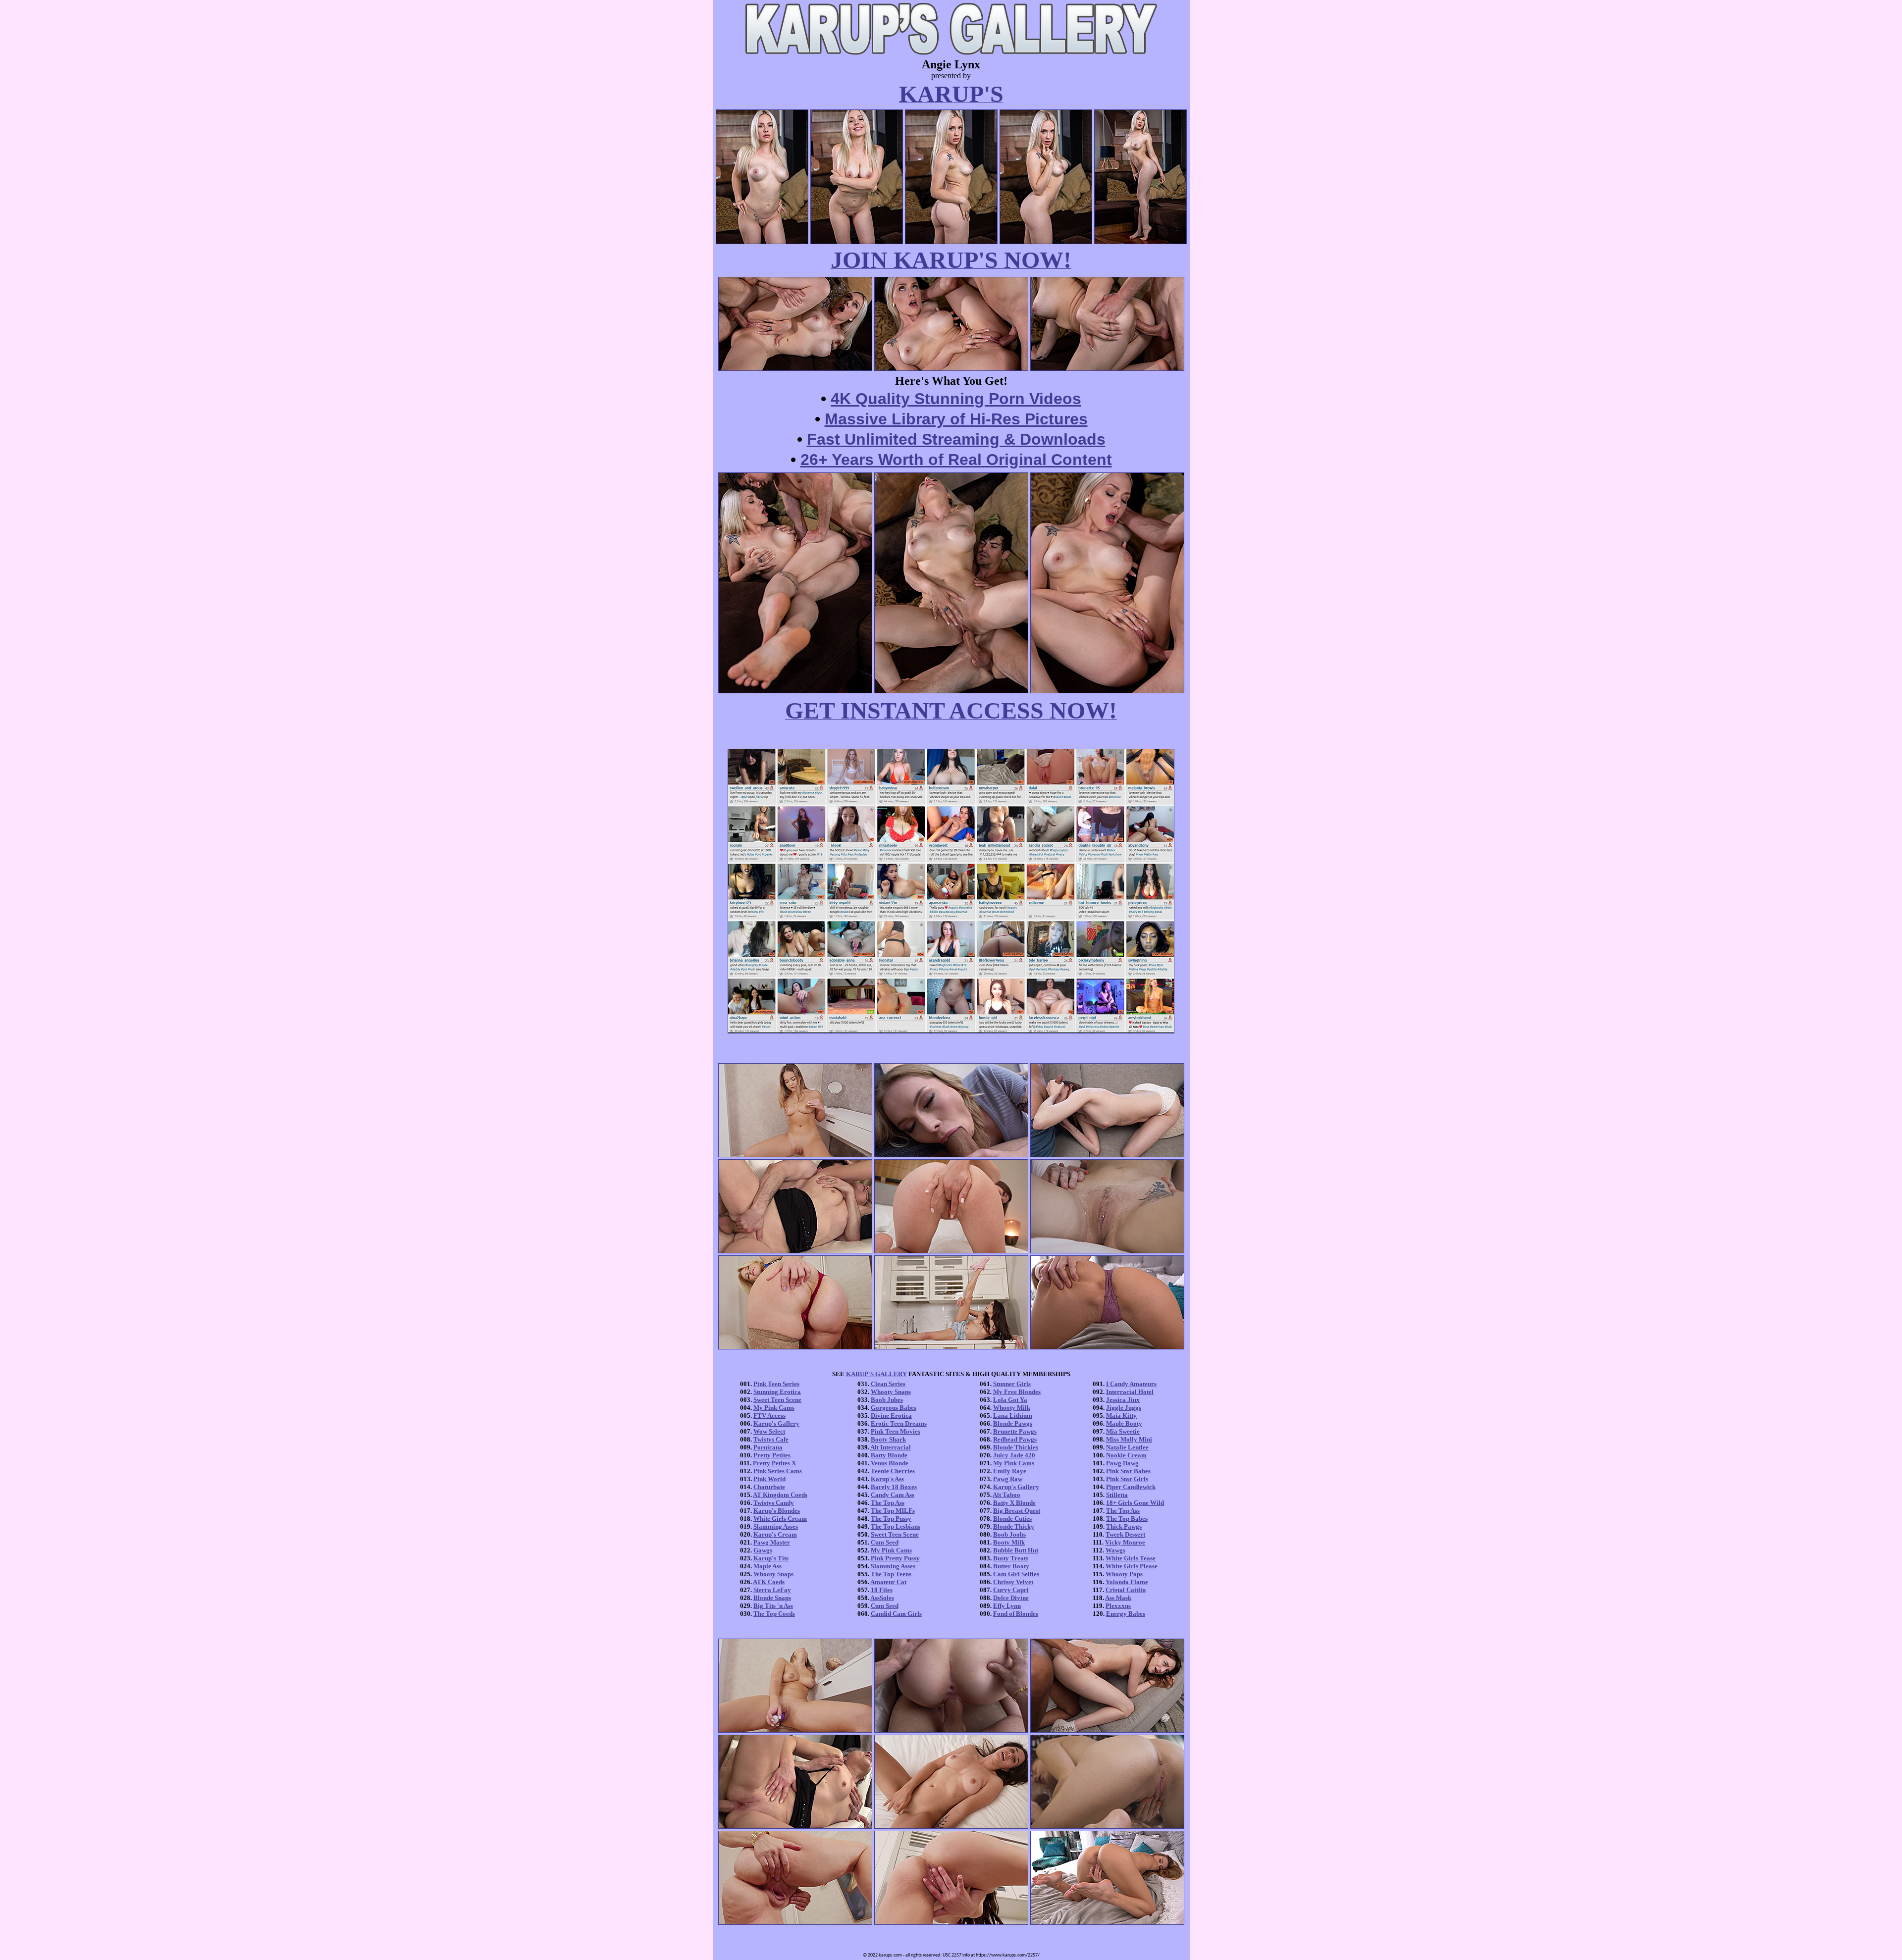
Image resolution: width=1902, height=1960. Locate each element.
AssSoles (882, 1598)
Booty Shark (888, 1439)
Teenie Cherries (893, 1471)
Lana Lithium (1013, 1416)
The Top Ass (888, 1503)
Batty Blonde (889, 1455)
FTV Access (769, 1416)
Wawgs (1115, 1550)
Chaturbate (769, 1487)
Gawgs (763, 1550)
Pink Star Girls (1127, 1479)
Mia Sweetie (1123, 1431)
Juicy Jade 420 (1014, 1455)
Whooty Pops (1124, 1574)
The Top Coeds (774, 1614)
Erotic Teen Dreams (899, 1423)
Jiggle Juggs (1124, 1408)
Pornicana (768, 1447)
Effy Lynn (1007, 1606)
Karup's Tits (771, 1558)
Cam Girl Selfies (1016, 1574)
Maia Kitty (1121, 1416)
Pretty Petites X (774, 1463)
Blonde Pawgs (1013, 1423)
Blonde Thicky (1014, 1526)
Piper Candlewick (1131, 1487)
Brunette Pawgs (1015, 1431)
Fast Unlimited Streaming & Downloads (956, 439)
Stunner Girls (1012, 1384)
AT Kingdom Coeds (780, 1495)
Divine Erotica (891, 1416)
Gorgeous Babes (894, 1408)
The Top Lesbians (896, 1526)
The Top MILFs (893, 1511)
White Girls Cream (780, 1519)
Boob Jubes (887, 1400)
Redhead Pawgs (1015, 1439)
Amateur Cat (888, 1582)
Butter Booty (1011, 1566)
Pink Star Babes (1128, 1471)
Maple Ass (767, 1566)
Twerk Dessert (1125, 1534)
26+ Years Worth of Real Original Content (956, 460)
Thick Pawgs (1124, 1526)
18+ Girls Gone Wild (1135, 1503)
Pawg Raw (1008, 1479)
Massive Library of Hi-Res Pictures (956, 419)
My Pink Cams (774, 1408)
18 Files (882, 1590)
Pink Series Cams (778, 1471)
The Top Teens (891, 1574)
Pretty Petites (772, 1455)
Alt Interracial (891, 1447)
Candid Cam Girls (896, 1614)
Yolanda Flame (1127, 1582)
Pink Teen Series (776, 1384)
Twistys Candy (774, 1503)
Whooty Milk (1012, 1408)
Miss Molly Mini (1129, 1439)
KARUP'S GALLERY (876, 1374)
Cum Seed (885, 1542)
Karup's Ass (887, 1479)
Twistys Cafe (771, 1439)
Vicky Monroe (1125, 1542)
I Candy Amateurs (1131, 1384)
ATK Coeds (769, 1582)
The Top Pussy (891, 1519)
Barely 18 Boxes (894, 1487)
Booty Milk (1009, 1542)
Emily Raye (1010, 1471)
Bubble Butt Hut (1016, 1550)
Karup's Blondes (777, 1511)
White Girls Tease (1131, 1558)
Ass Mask (1118, 1598)
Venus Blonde (890, 1463)
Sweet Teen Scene (777, 1400)
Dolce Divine (1011, 1598)
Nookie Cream (1126, 1455)
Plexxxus (1118, 1606)
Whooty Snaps (773, 1574)
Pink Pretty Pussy (895, 1558)
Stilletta (1117, 1495)
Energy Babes (1126, 1614)
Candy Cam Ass (893, 1495)
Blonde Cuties (1012, 1519)
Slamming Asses (776, 1526)
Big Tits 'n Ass (773, 1606)
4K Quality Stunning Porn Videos (956, 399)
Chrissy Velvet (1013, 1582)
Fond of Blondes (1016, 1614)
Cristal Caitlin (1126, 1590)
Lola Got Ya (1010, 1400)
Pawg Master (772, 1542)
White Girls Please (1132, 1566)
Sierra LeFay (772, 1590)
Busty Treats (1011, 1558)
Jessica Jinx (1123, 1400)
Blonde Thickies (1016, 1447)
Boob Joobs (1009, 1534)
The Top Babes (1127, 1519)
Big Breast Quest (1017, 1511)
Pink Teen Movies (896, 1431)
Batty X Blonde (1014, 1503)
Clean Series (888, 1384)
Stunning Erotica (777, 1392)
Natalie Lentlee (1127, 1447)
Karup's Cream (775, 1534)
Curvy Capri (1011, 1590)
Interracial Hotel (1130, 1392)
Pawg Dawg (1122, 1463)
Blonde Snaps (772, 1598)
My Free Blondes (1017, 1392)
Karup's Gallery (776, 1423)
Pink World (769, 1479)
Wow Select (769, 1431)
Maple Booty (1124, 1423)
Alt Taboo (1006, 1495)
